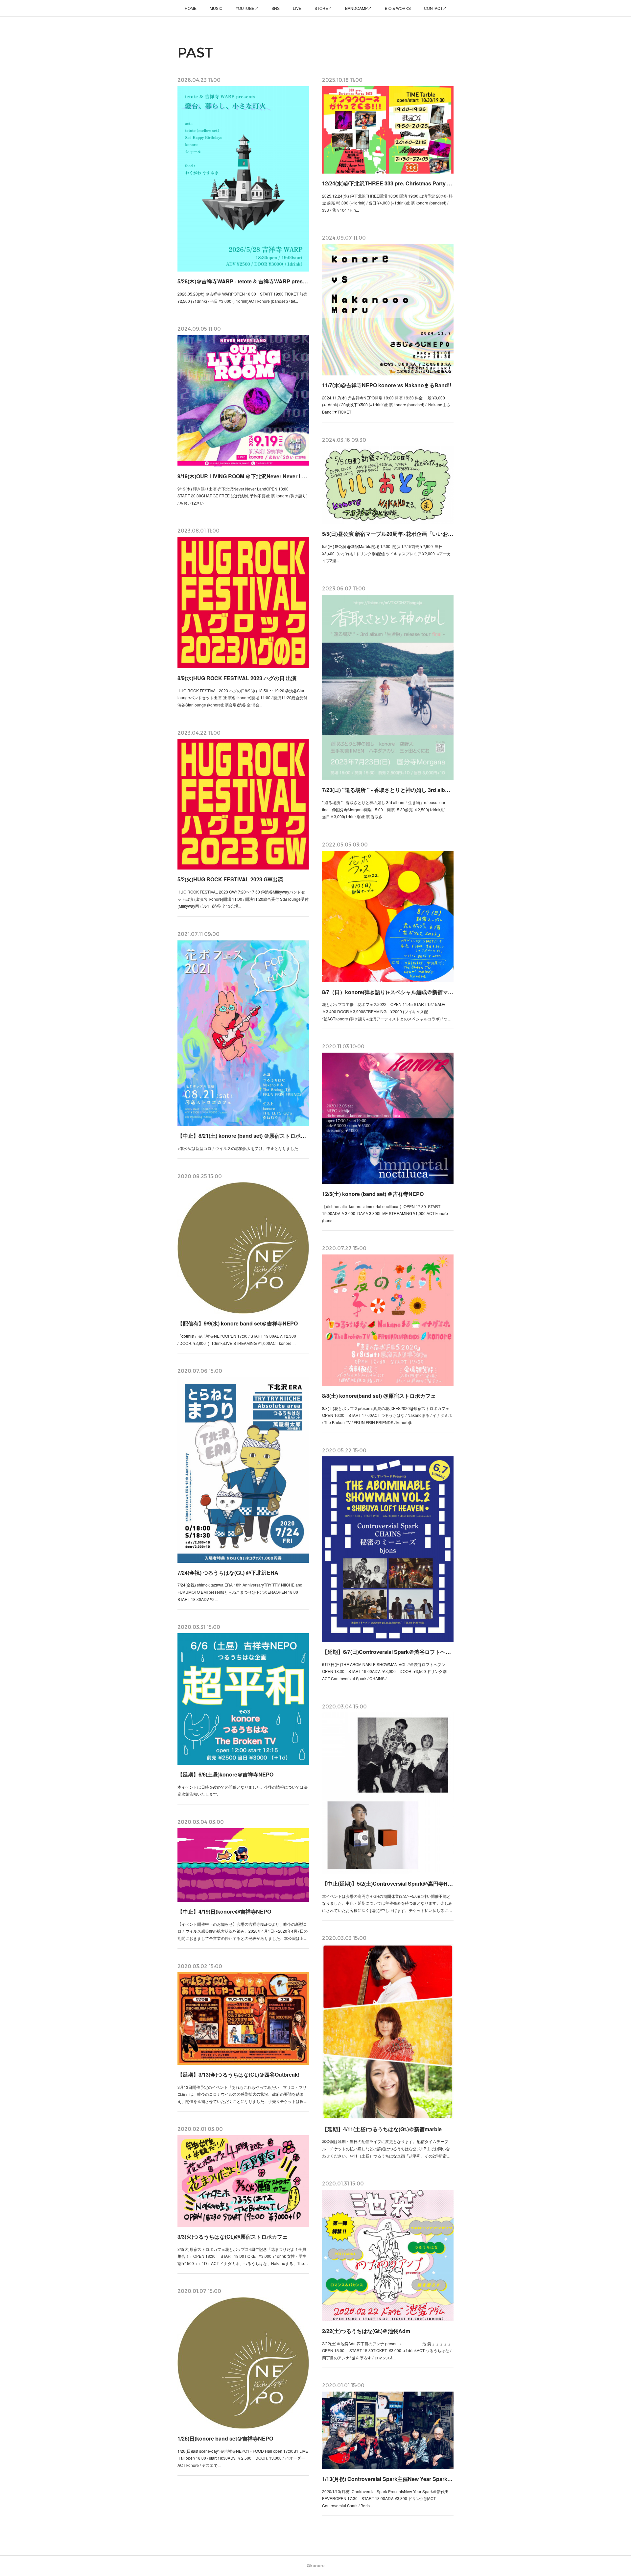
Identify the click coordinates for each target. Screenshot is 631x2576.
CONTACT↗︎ (435, 8)
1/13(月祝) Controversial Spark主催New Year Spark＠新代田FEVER (388, 2479)
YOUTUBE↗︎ (247, 8)
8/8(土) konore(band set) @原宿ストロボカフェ (379, 1396)
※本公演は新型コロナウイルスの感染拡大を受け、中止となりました (238, 1148)
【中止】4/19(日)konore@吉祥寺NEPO (224, 1911)
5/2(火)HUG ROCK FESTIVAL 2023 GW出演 (230, 879)
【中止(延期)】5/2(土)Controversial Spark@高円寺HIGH (388, 1884)
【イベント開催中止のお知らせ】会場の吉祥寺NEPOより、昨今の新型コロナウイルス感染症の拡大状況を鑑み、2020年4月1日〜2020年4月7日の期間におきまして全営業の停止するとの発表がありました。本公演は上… (243, 1931)
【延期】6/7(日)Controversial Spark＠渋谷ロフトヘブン (388, 1652)
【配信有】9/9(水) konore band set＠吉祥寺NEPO (238, 1323)
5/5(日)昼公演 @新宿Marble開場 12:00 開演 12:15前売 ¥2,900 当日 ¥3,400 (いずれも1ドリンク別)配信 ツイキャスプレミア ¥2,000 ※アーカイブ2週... (386, 553)
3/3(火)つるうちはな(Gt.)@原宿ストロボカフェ (233, 2237)
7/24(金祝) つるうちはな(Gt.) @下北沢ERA (228, 1573)
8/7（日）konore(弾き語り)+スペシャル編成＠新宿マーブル (388, 992)
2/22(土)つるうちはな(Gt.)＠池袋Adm (366, 2331)
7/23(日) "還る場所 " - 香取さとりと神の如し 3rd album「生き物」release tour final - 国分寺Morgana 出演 (388, 790)
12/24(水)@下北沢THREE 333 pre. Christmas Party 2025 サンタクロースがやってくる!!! (388, 183)
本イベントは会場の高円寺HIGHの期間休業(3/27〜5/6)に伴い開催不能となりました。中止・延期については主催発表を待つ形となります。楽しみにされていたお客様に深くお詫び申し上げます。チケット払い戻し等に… (387, 1903)
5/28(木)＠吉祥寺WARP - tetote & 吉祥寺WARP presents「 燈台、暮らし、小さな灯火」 (243, 281)
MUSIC (216, 8)
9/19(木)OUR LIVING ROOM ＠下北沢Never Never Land (243, 476)
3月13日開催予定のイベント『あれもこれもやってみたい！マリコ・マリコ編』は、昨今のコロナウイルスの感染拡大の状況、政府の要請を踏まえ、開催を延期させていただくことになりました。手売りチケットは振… (243, 2094)
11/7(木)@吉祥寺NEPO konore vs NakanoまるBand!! (387, 385)
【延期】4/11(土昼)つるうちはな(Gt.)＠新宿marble (382, 2129)
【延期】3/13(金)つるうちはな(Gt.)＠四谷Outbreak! (238, 2075)
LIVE (297, 8)
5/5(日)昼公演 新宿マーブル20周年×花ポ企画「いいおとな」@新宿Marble (388, 534)
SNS (276, 8)
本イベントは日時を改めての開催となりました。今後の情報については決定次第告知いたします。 (243, 1790)
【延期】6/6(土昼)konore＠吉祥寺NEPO (225, 1774)
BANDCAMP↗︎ (358, 8)
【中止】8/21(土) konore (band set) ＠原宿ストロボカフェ (243, 1136)
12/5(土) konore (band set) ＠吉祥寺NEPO (373, 1194)
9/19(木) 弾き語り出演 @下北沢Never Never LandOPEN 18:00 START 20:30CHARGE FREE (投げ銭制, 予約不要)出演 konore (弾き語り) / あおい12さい (243, 496)
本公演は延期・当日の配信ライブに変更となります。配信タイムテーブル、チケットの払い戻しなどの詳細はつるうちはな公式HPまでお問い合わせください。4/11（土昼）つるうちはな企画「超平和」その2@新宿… (386, 2148)
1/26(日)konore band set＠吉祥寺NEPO (225, 2438)
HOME (191, 8)
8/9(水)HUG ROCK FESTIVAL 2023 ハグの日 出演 (237, 678)
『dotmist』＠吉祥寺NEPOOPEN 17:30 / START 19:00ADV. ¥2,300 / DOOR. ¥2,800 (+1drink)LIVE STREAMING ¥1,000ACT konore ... (237, 1339)
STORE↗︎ (323, 8)
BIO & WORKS (398, 8)
